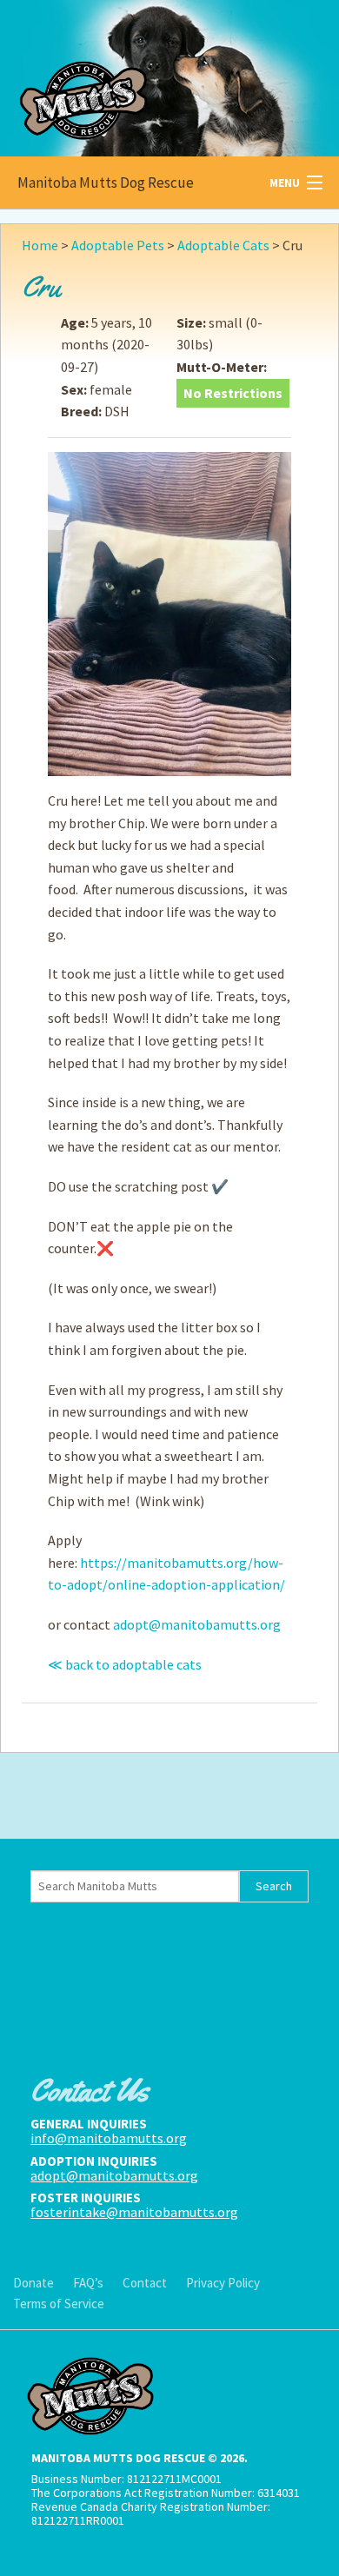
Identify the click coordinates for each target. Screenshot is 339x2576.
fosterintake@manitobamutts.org (134, 2212)
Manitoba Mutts (130, 74)
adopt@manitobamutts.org (197, 1624)
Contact (145, 2283)
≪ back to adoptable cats (125, 1664)
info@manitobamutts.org (109, 2138)
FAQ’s (88, 2283)
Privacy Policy (223, 2283)
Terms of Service (59, 2304)
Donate (33, 2283)
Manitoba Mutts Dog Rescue (106, 183)
